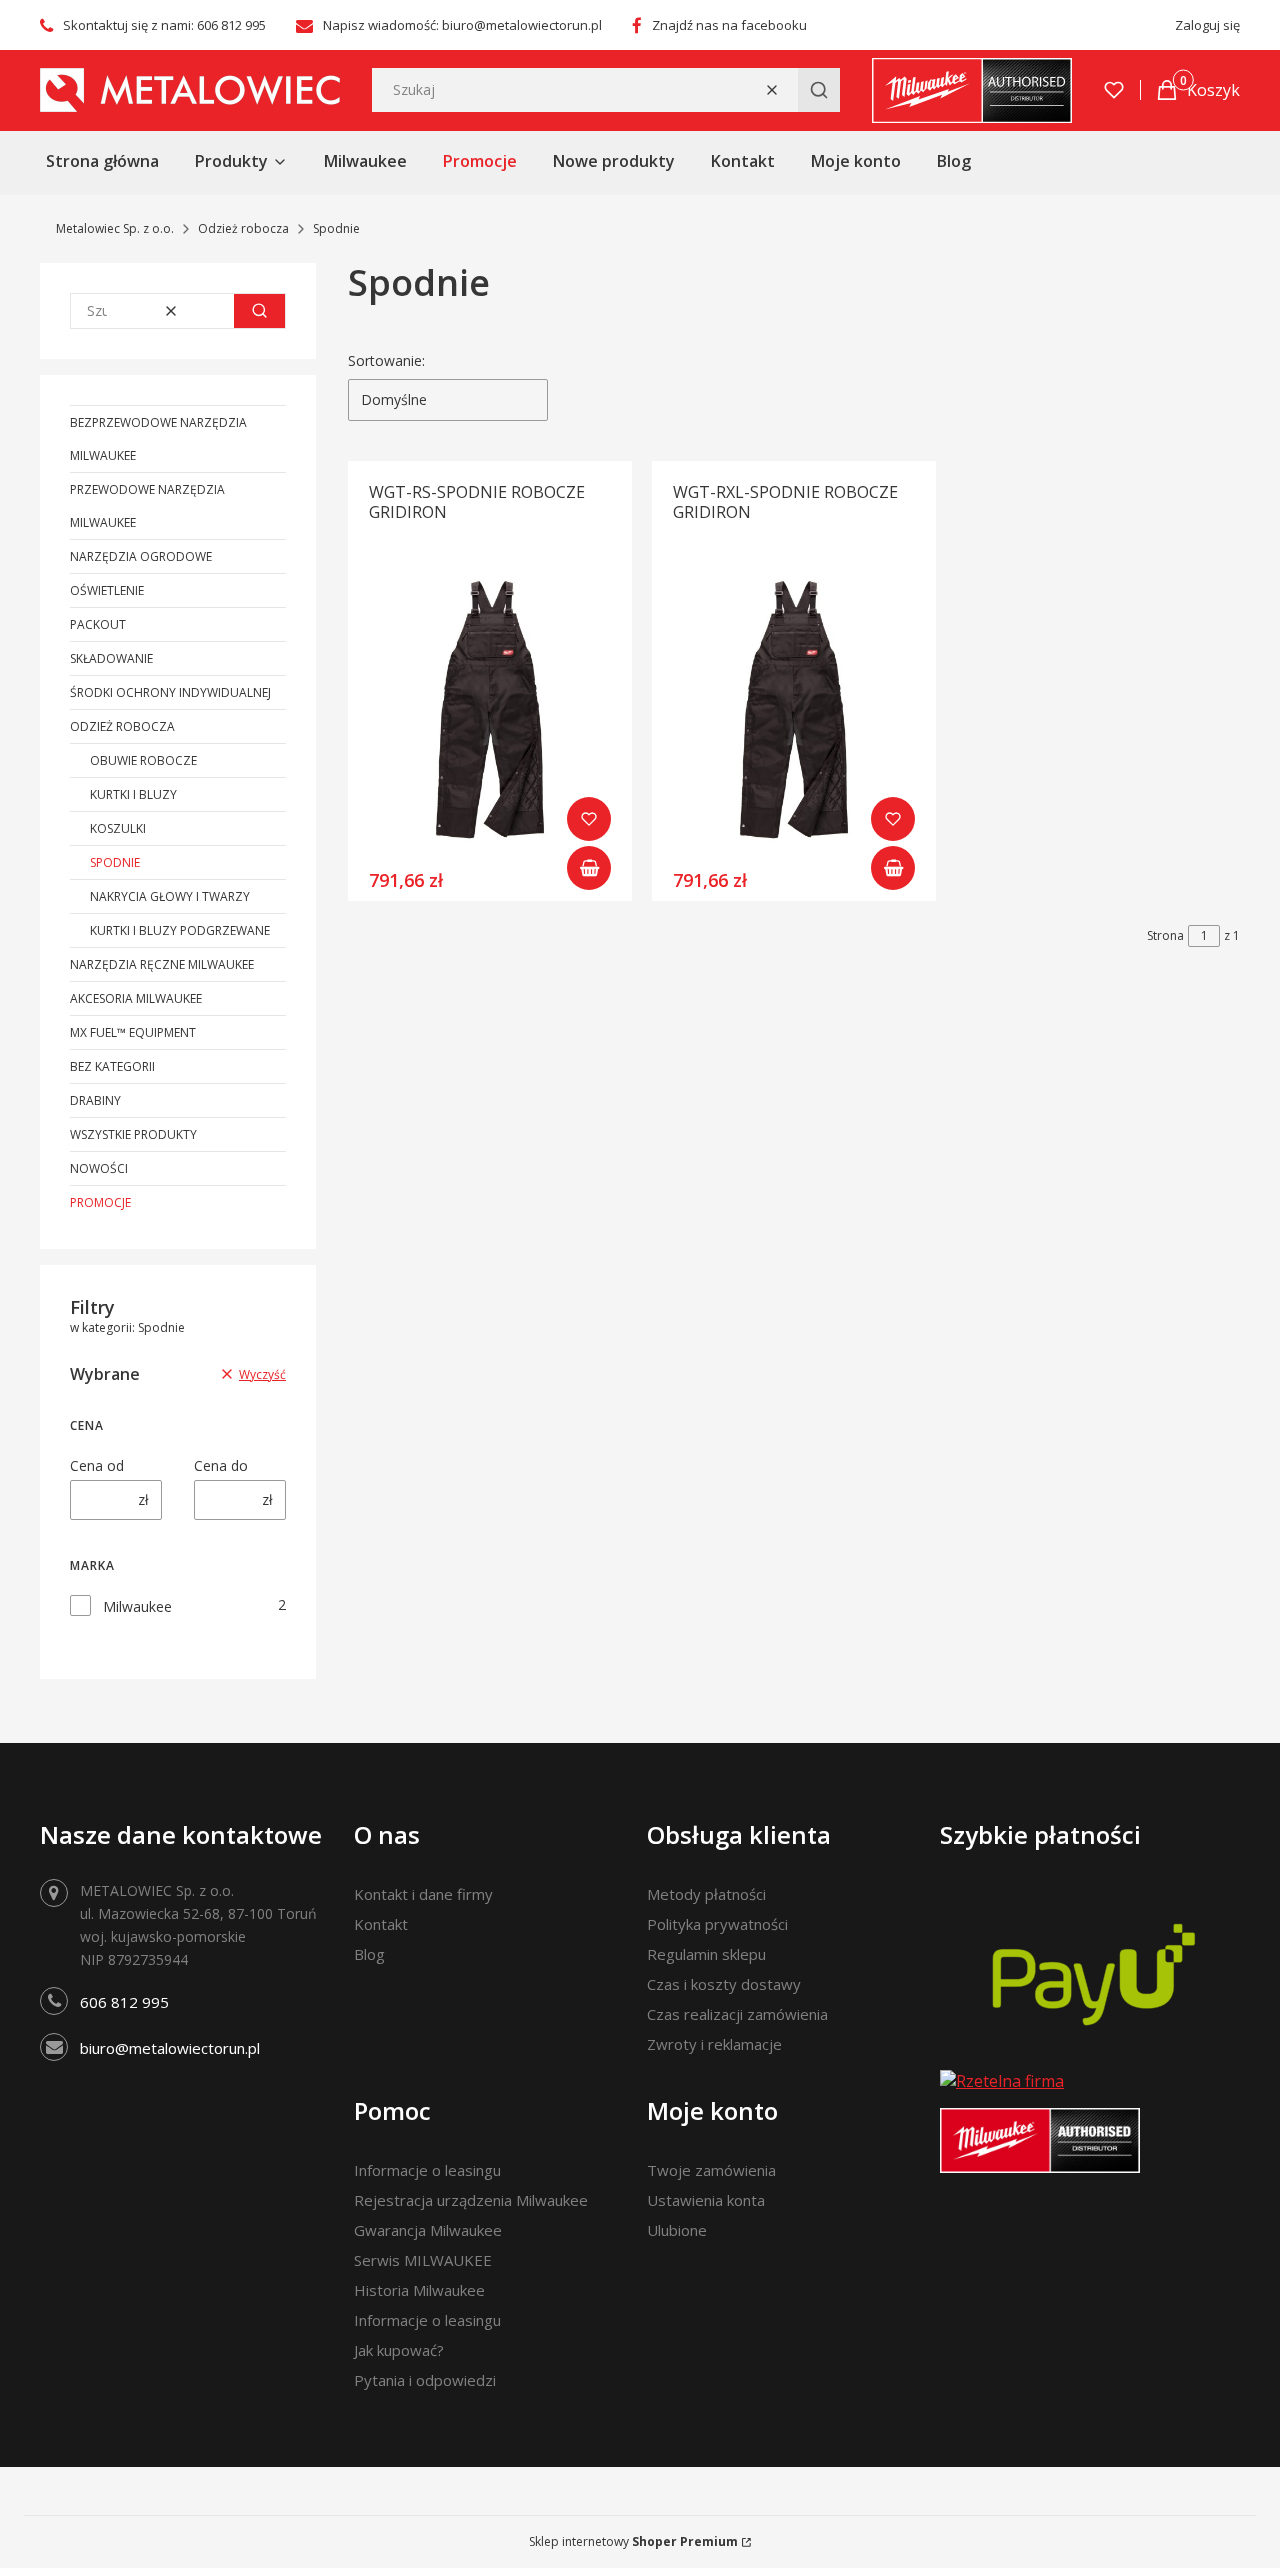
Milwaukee (137, 1606)
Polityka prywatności (717, 1924)
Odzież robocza (243, 228)
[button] (819, 90)
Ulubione (677, 2230)
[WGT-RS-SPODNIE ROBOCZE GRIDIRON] (490, 711)
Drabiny (95, 1100)
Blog (369, 1954)
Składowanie (111, 658)
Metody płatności (706, 1894)
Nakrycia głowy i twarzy (170, 896)
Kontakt (381, 1924)
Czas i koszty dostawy (724, 1984)
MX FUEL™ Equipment (133, 1032)
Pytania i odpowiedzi (425, 2380)
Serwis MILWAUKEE (423, 2260)
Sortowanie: (386, 360)
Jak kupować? (399, 2350)
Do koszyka (589, 868)
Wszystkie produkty (133, 1134)
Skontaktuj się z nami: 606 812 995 (164, 25)
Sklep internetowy (633, 2541)
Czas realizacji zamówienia (737, 2014)
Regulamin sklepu (706, 1954)
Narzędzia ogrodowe (141, 556)
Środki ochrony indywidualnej (170, 692)
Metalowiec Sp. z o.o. (115, 228)
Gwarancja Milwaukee (428, 2230)
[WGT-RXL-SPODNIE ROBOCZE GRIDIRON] (794, 711)
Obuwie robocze (143, 760)
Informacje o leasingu (427, 2170)
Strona (1165, 935)
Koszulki (118, 828)
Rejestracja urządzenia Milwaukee (471, 2200)
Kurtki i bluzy (133, 794)
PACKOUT (98, 624)
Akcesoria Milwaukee (136, 998)
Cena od (97, 1465)
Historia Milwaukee (419, 2290)
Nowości (99, 1168)
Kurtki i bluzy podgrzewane (180, 930)
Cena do (221, 1465)
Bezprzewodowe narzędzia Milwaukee (158, 439)
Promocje (100, 1202)
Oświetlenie (107, 590)
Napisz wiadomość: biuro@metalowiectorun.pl (462, 25)
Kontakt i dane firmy (423, 1894)
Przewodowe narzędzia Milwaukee (147, 506)
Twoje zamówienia (711, 2170)
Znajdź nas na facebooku (729, 25)
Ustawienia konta (706, 2200)
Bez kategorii (112, 1066)
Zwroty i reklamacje (714, 2044)
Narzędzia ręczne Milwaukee (162, 964)
